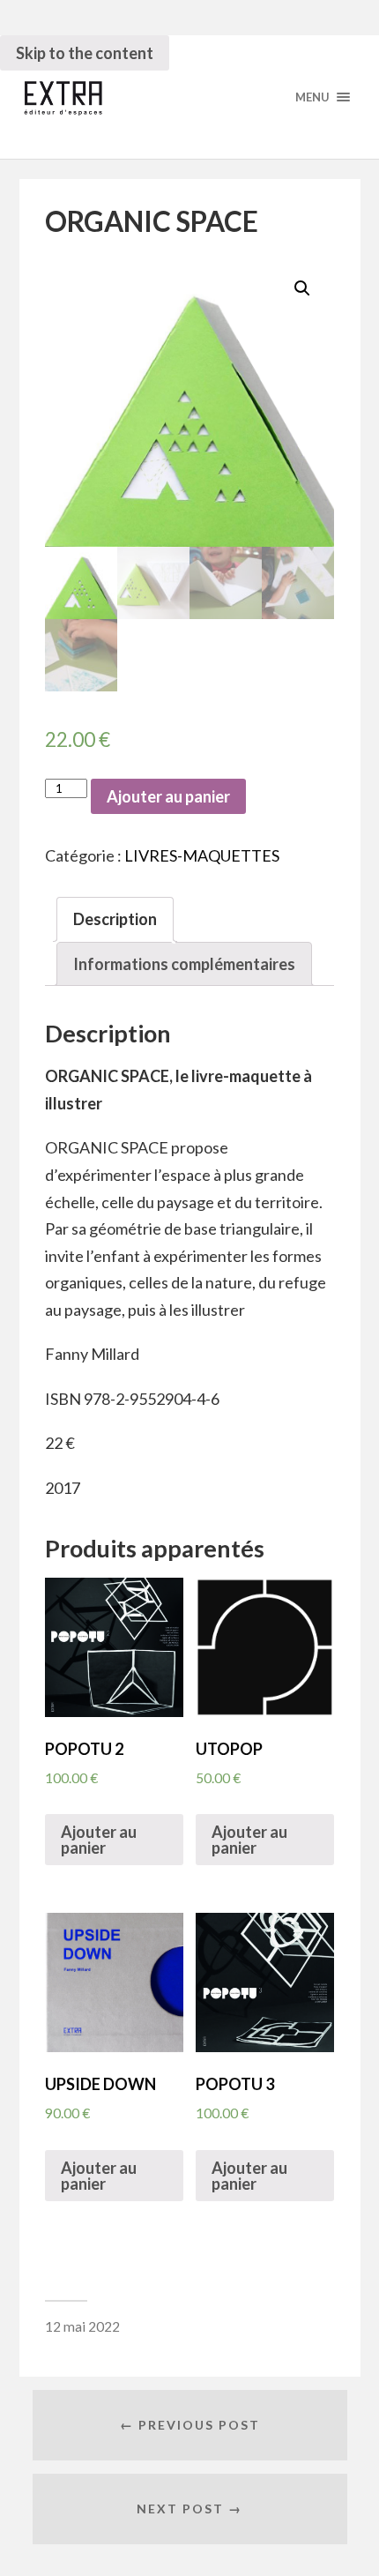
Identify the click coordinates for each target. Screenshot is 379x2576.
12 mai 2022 (82, 2326)
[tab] (115, 919)
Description (115, 919)
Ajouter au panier (168, 796)
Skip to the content (85, 53)
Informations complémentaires (184, 964)
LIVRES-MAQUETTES (202, 855)
